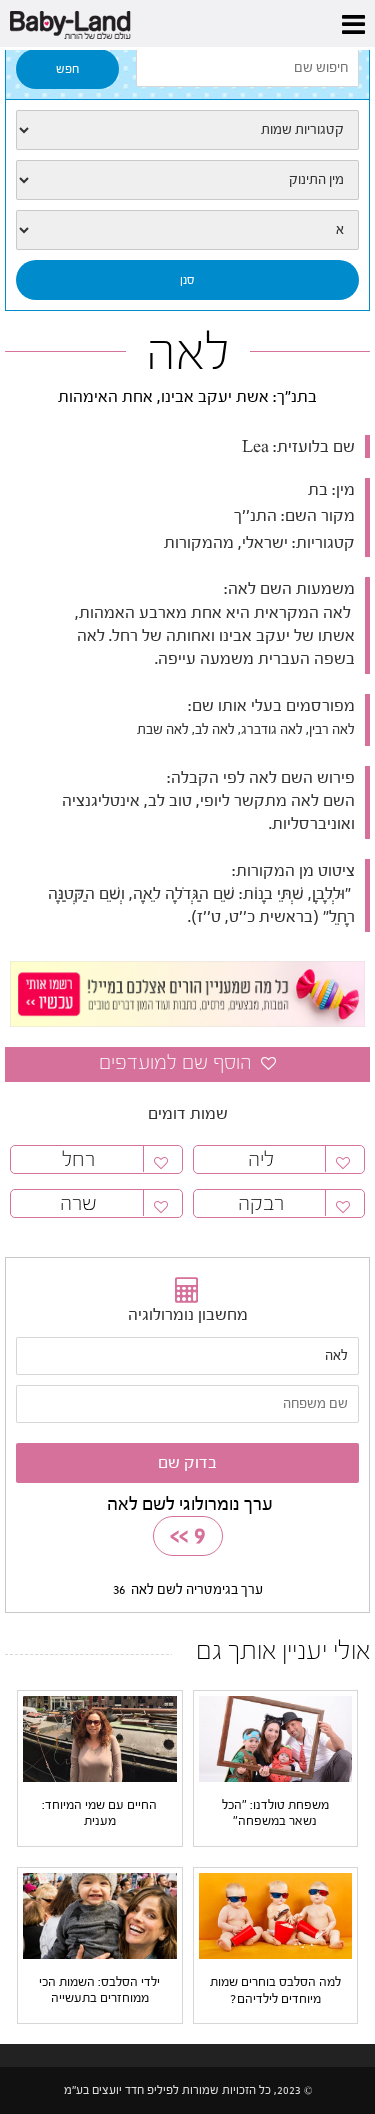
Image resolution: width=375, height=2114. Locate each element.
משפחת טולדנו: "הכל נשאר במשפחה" (275, 1812)
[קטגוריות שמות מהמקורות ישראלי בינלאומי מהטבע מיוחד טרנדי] (187, 130)
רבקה (261, 1203)
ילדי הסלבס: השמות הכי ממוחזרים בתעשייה (99, 1989)
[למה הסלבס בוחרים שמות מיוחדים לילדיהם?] (276, 1916)
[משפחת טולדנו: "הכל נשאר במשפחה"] (276, 1739)
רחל (78, 1159)
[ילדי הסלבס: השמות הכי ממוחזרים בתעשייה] (100, 1916)
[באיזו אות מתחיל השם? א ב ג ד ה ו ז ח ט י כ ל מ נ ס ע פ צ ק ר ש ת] (187, 230)
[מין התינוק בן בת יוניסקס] (187, 180)
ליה (261, 1159)
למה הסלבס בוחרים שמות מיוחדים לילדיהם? (275, 1989)
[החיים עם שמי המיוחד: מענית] (100, 1739)
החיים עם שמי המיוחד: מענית (99, 1812)
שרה (78, 1203)
